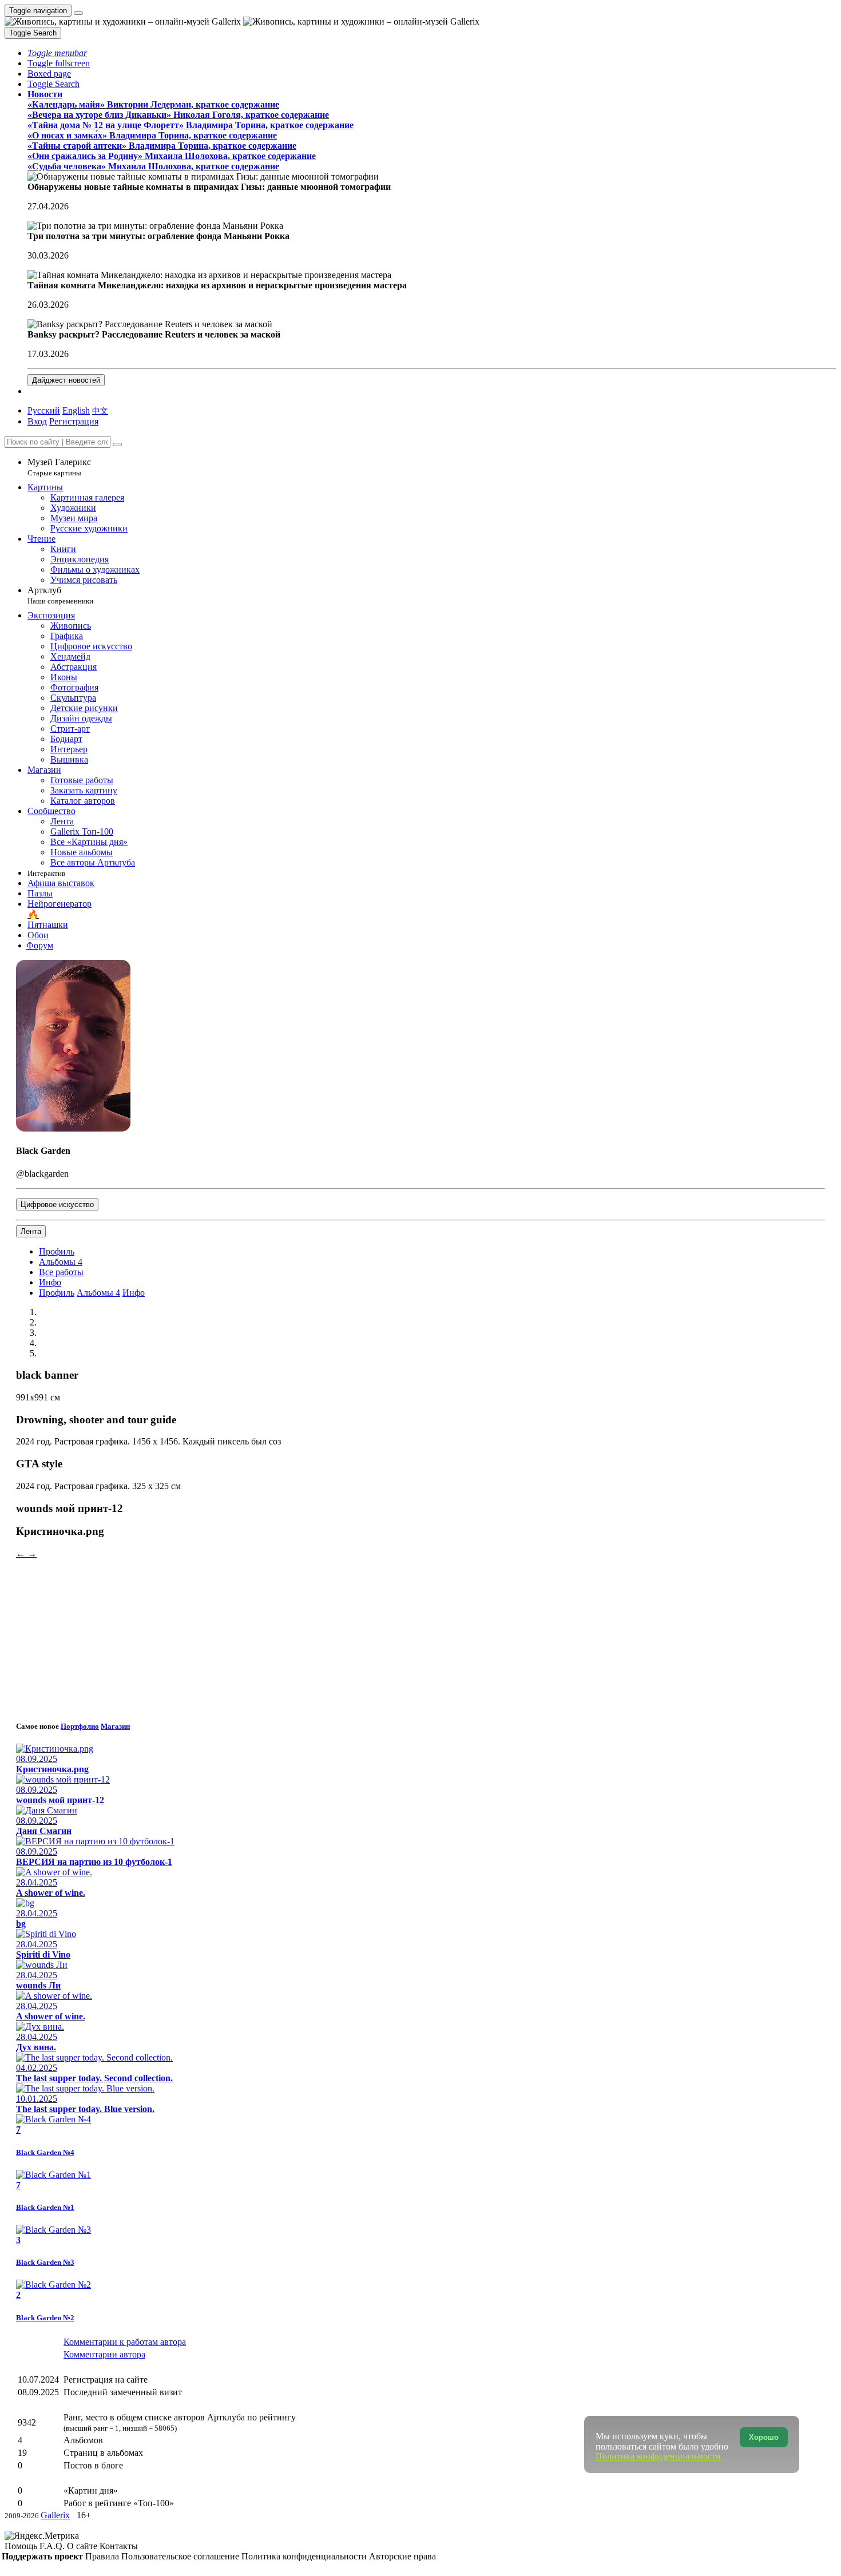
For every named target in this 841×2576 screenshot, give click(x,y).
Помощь (22, 2546)
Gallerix (55, 2515)
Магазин (115, 1726)
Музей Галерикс (59, 467)
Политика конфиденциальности (305, 2556)
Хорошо (764, 2437)
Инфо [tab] (134, 1293)
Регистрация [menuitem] (74, 421)
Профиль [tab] (57, 1293)
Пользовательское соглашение (181, 2556)
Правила (103, 2556)
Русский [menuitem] (44, 410)
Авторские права (402, 2556)
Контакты (119, 2546)
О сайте (83, 2546)
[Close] (117, 444)
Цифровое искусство (57, 1204)
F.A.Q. (53, 2546)
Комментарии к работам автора (125, 2342)
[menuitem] (100, 410)
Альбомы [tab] (61, 1262)
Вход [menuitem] (37, 421)
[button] (57, 53)
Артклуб (60, 595)
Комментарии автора (104, 2354)
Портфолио (80, 1726)
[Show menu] (78, 13)
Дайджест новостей (66, 380)
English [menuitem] (76, 410)
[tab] (57, 1251)
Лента (31, 1231)
